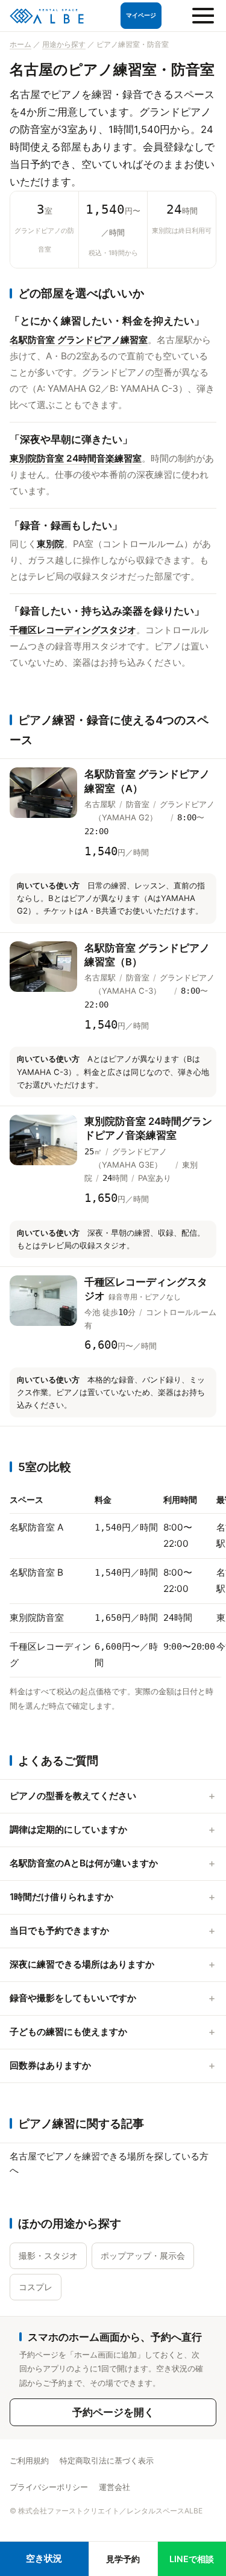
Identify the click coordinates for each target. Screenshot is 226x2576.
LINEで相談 (192, 2559)
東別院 (50, 544)
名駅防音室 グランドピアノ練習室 (79, 340)
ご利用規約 (29, 2460)
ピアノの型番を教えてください (73, 1796)
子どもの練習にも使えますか (68, 2032)
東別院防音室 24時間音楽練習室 (76, 458)
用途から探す (64, 44)
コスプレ (36, 2287)
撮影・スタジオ (48, 2256)
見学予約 (123, 2559)
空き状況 (44, 2558)
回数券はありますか (50, 2065)
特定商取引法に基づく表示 (107, 2460)
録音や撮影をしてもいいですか (73, 1998)
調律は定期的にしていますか (68, 1829)
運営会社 (115, 2487)
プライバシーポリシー (49, 2487)
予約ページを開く (113, 2412)
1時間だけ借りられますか (61, 1897)
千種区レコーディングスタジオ (73, 630)
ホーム (20, 44)
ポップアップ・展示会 (143, 2256)
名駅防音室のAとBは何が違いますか (84, 1863)
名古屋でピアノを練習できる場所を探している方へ (109, 2163)
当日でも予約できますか (59, 1930)
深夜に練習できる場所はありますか (82, 1964)
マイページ (141, 15)
